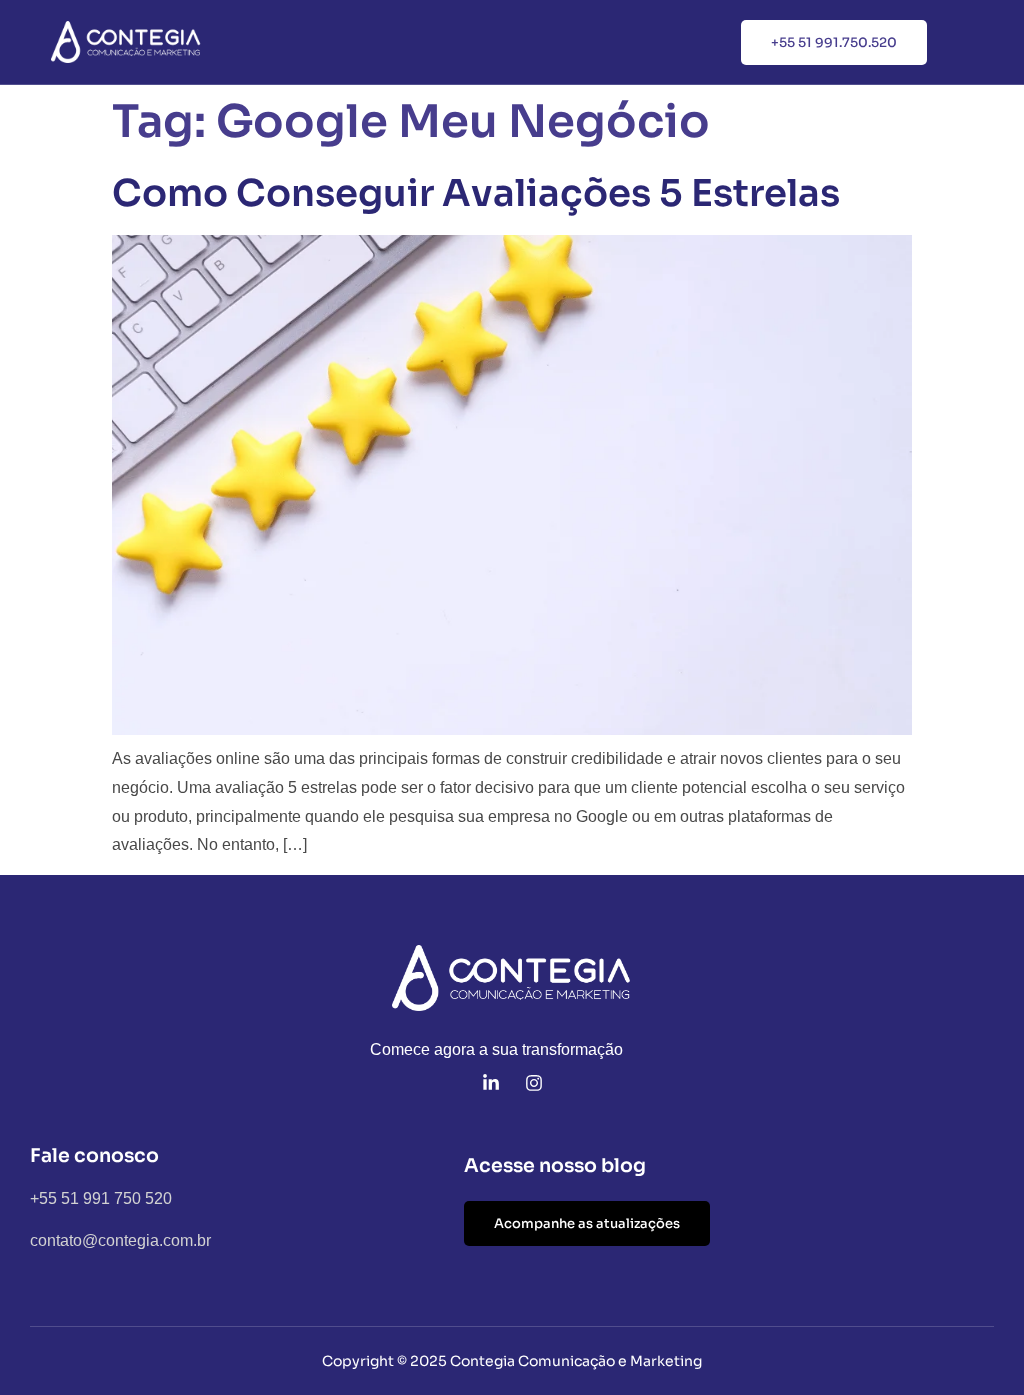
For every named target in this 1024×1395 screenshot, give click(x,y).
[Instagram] (534, 1083)
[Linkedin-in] (491, 1083)
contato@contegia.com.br (120, 1240)
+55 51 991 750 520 (101, 1198)
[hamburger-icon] (980, 43)
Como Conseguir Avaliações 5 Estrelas (476, 193)
